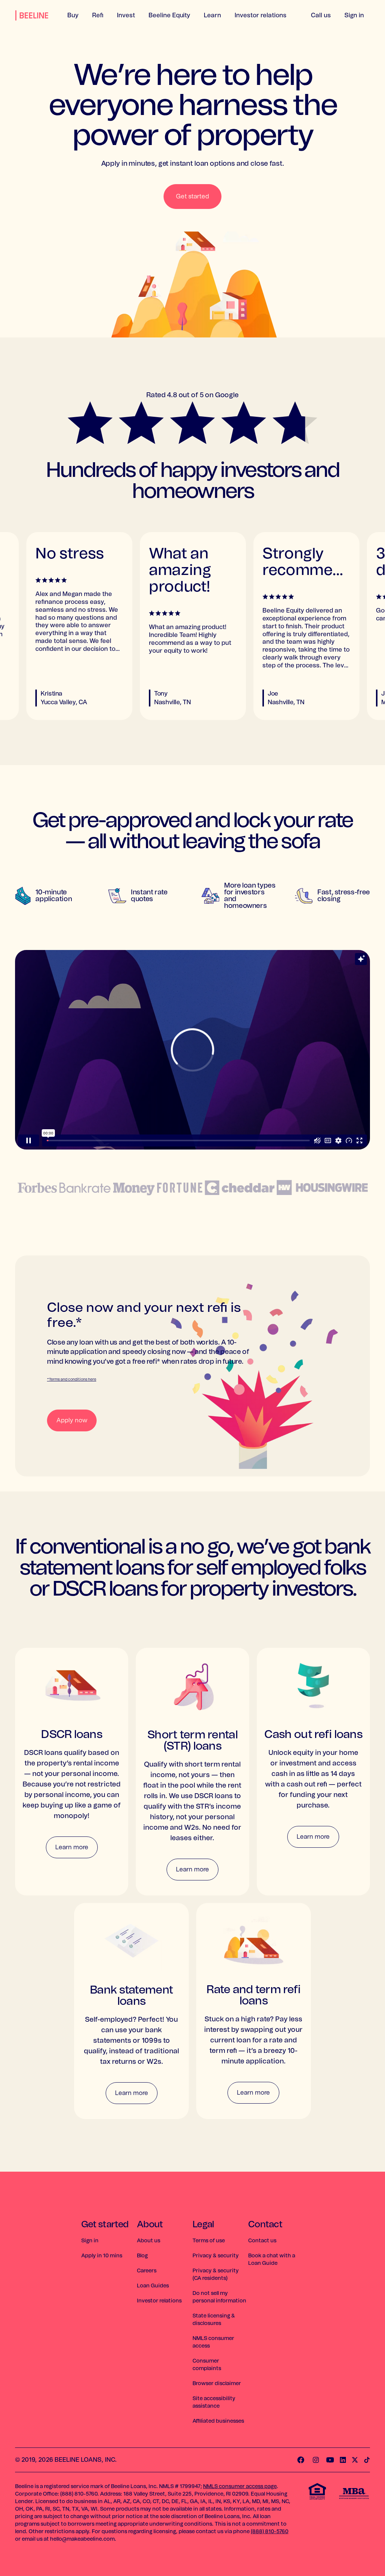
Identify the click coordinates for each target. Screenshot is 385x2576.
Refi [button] (98, 15)
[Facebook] (301, 2460)
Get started (192, 197)
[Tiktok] (367, 2460)
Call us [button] (321, 15)
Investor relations (261, 15)
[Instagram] (316, 2460)
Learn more (72, 1847)
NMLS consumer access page (240, 2487)
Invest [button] (126, 15)
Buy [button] (73, 15)
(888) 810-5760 (270, 2532)
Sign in (354, 15)
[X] (355, 2460)
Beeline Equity (169, 15)
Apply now (72, 1420)
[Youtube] (330, 2460)
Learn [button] (212, 15)
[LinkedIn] (343, 2460)
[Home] (32, 19)
